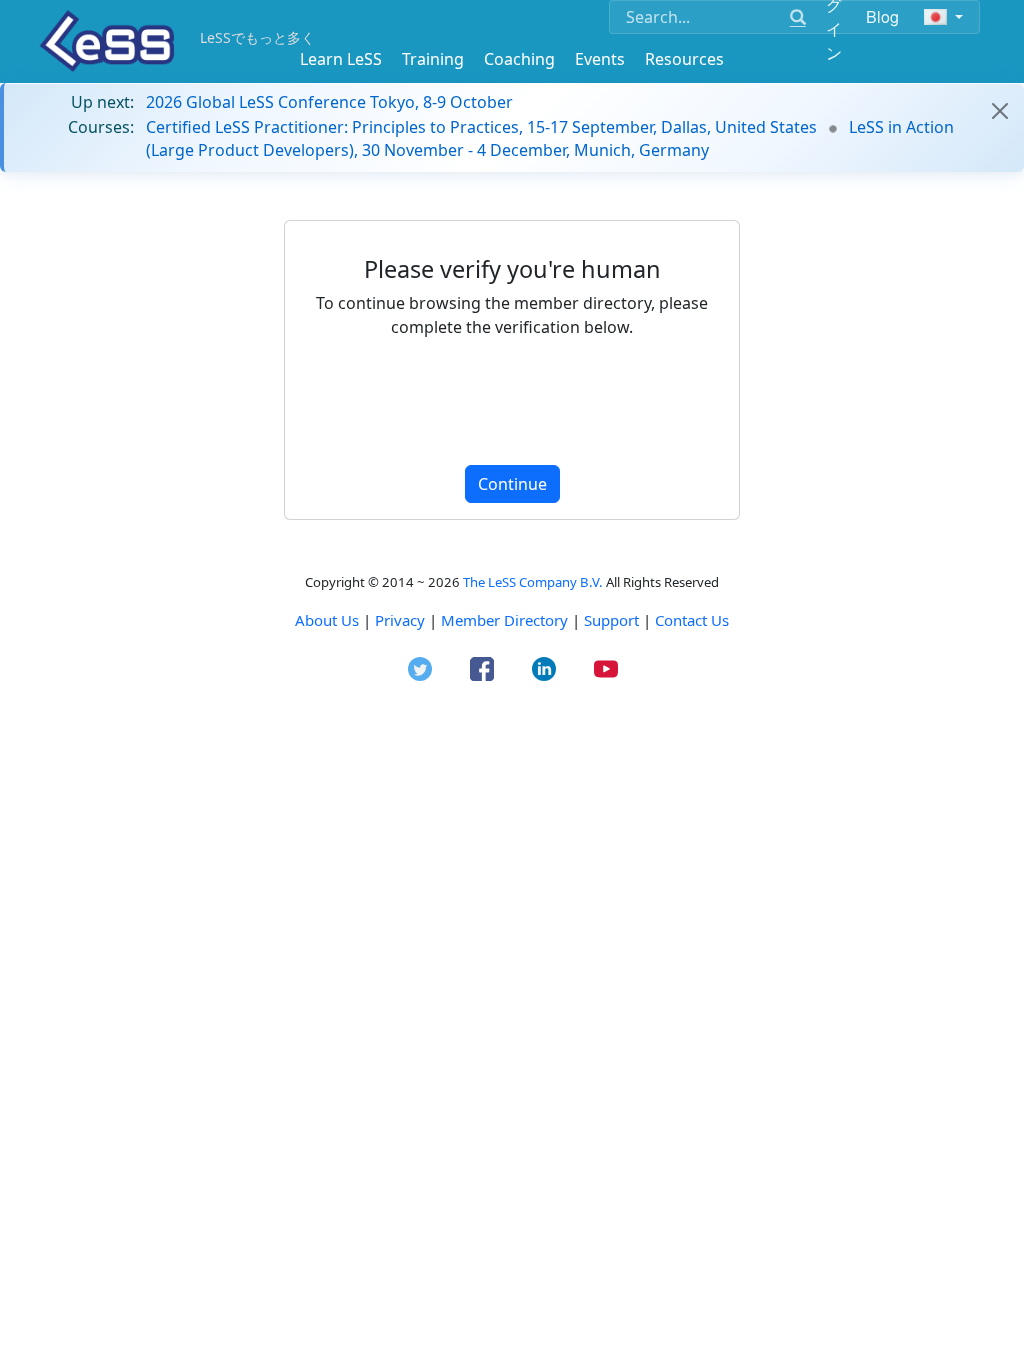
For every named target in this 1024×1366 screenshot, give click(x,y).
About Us (327, 620)
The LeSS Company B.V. (533, 582)
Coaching (519, 59)
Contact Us (692, 620)
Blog (883, 16)
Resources (684, 59)
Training (433, 59)
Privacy (400, 620)
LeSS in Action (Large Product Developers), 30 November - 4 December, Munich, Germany (550, 138)
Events (600, 59)
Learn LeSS (341, 59)
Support (611, 620)
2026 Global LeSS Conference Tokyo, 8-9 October (329, 102)
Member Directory (504, 620)
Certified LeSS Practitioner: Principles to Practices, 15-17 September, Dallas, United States (481, 127)
